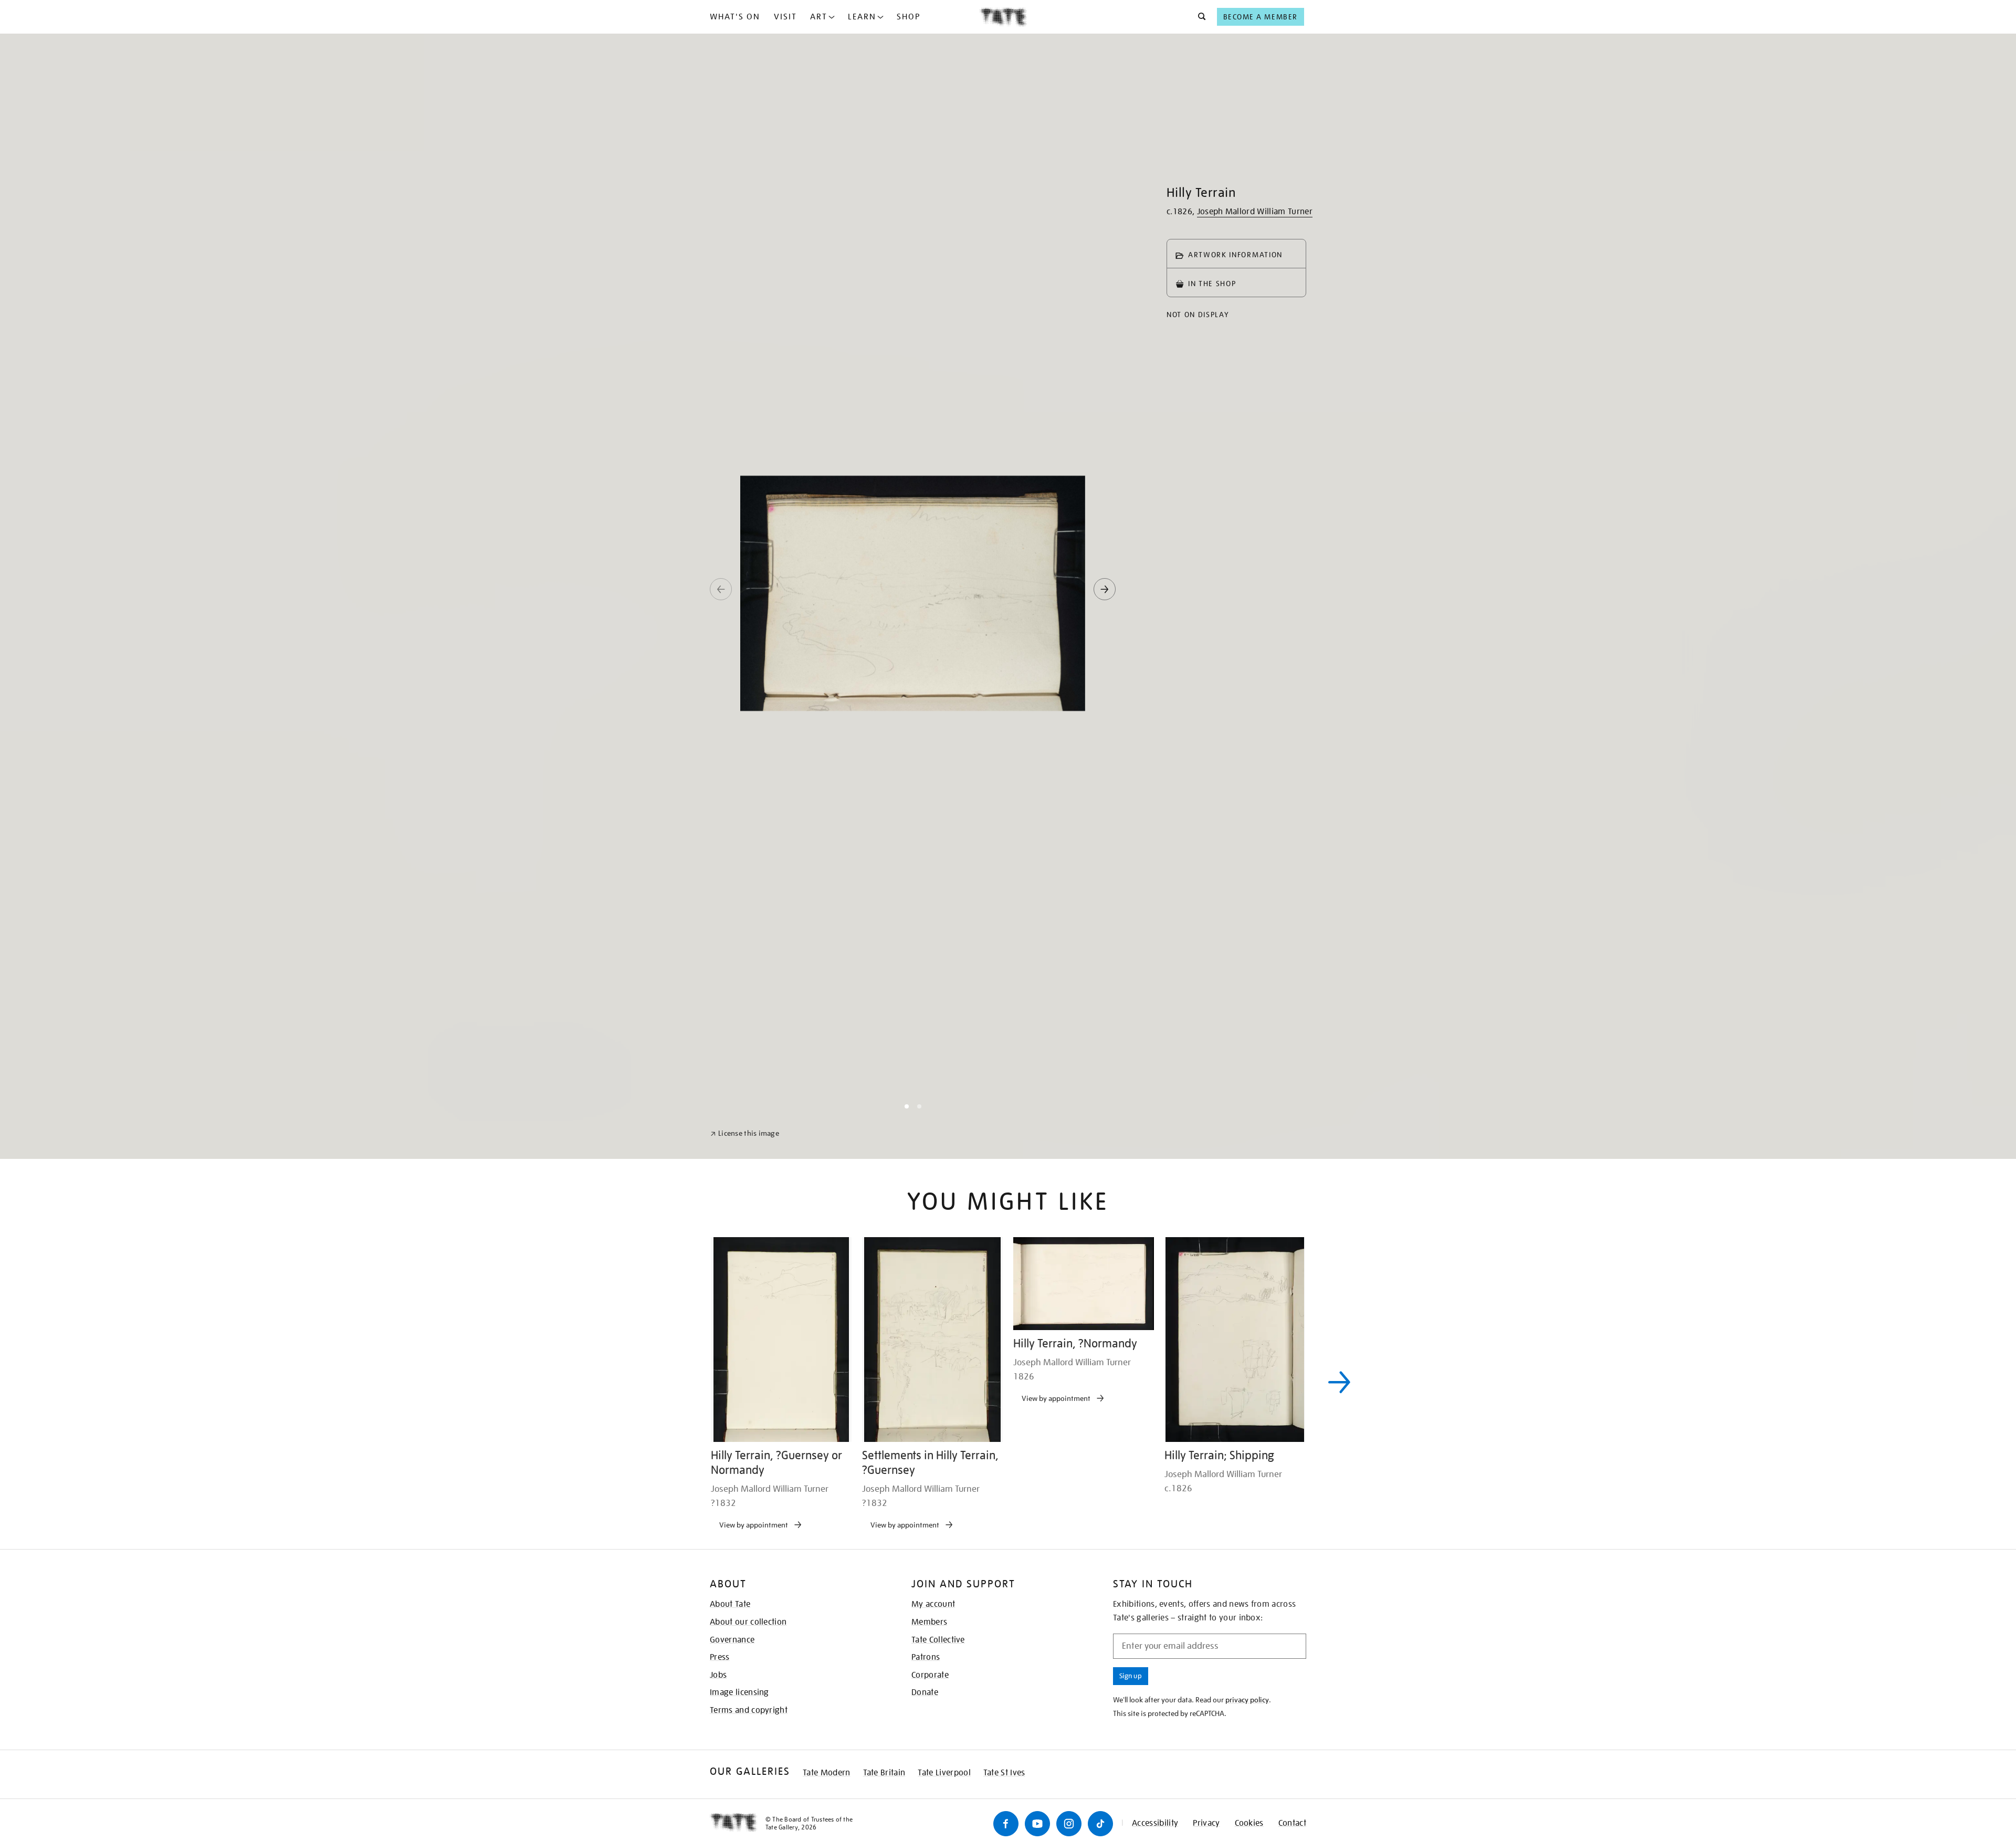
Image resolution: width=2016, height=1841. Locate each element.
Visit (785, 17)
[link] (745, 1816)
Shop (909, 17)
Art (819, 17)
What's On (735, 17)
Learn (862, 17)
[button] (1199, 17)
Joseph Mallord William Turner (1255, 212)
